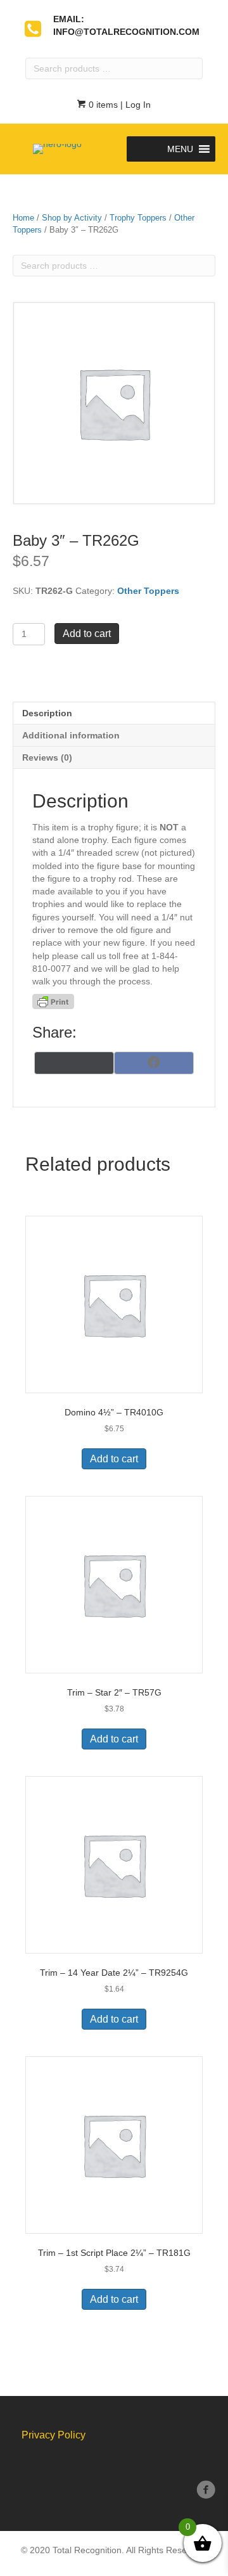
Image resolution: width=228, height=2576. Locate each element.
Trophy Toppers (138, 218)
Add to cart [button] (114, 1459)
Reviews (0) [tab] (47, 757)
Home (23, 218)
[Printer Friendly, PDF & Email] (53, 1001)
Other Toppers (148, 591)
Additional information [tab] (71, 735)
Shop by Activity (72, 218)
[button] (180, 149)
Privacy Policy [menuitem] (54, 2435)
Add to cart (87, 634)
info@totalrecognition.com (126, 32)
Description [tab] (47, 713)
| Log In (134, 105)
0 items (102, 105)
